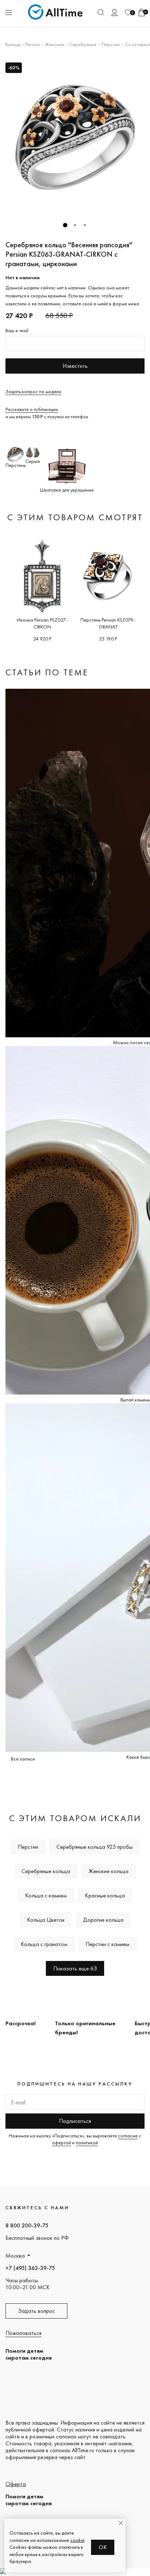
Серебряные (83, 44)
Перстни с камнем (107, 1944)
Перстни (111, 44)
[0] (128, 13)
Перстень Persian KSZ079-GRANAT (108, 623)
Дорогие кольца (103, 1920)
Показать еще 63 (75, 1968)
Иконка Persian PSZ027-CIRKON (42, 623)
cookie (77, 2540)
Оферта (16, 2484)
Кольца (13, 44)
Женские (55, 44)
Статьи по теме (47, 672)
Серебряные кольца (46, 1871)
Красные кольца (105, 1895)
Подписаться (75, 2121)
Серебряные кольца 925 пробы (94, 1847)
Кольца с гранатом (44, 1944)
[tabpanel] (75, 137)
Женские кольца (108, 1871)
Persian (33, 44)
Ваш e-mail (17, 330)
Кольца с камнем (46, 1895)
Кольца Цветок (46, 1920)
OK (103, 2547)
